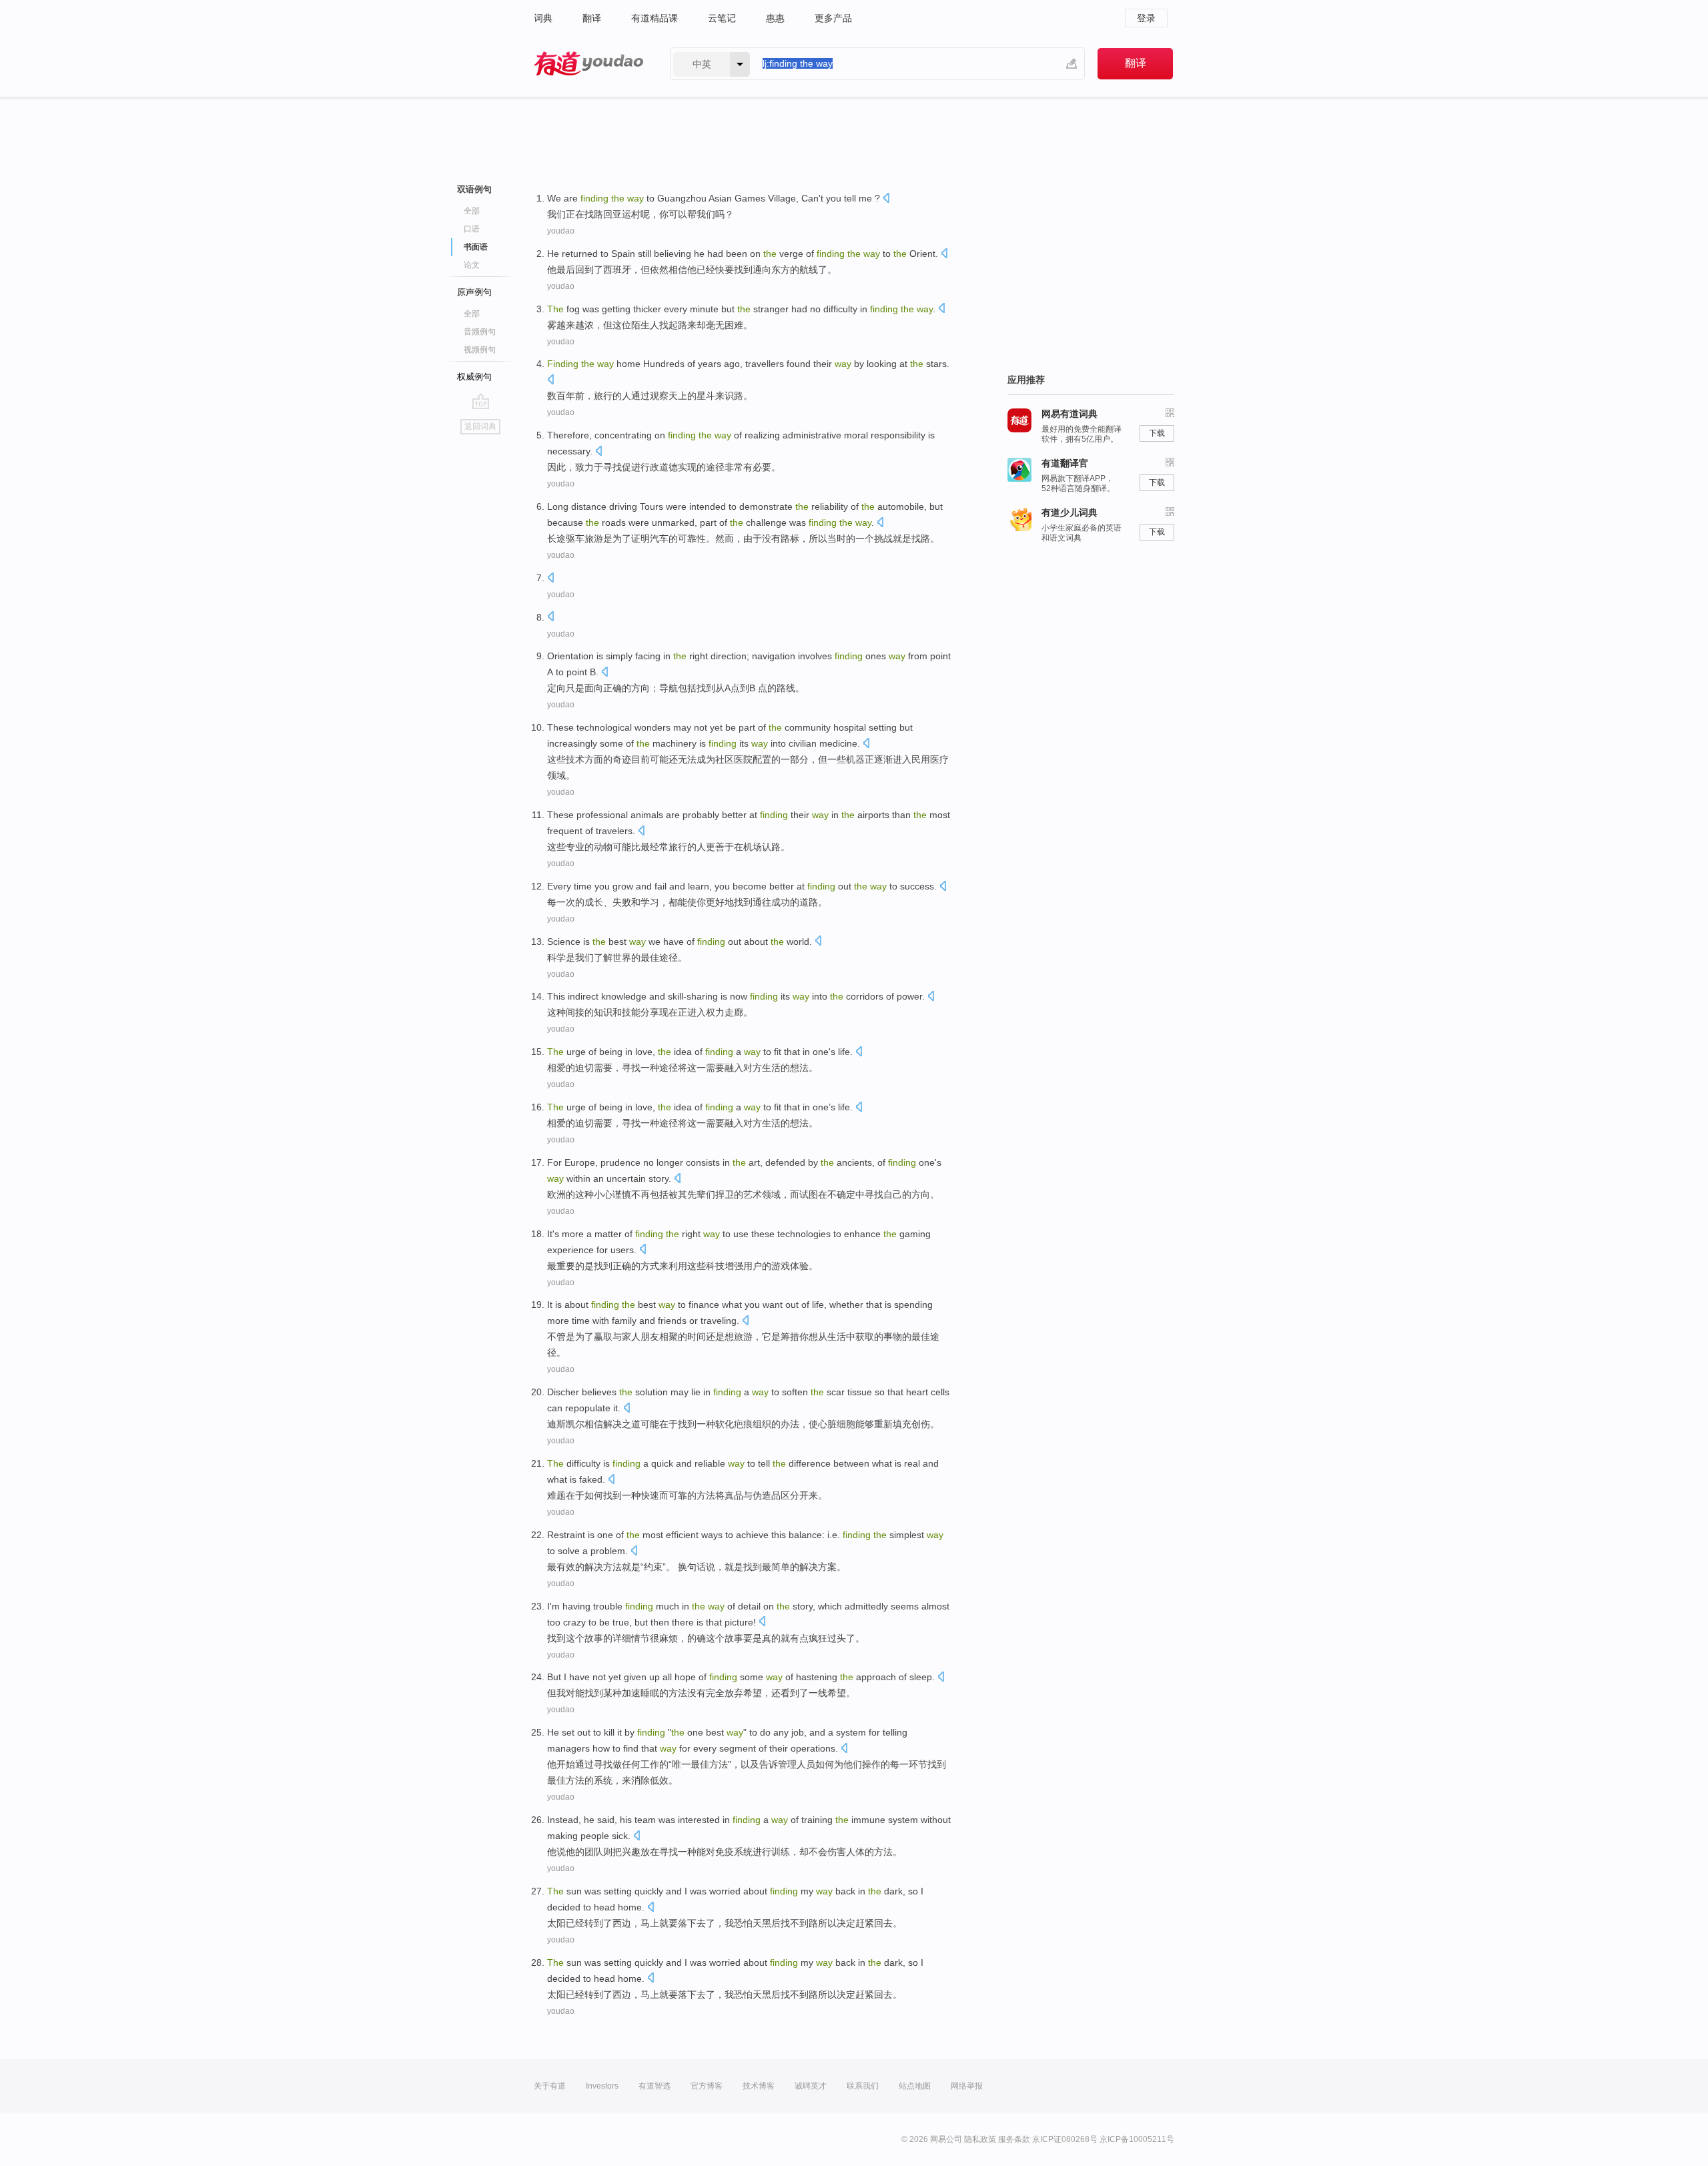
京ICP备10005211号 (1137, 2139)
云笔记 (722, 18)
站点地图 (915, 2086)
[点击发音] (886, 199)
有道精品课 (655, 18)
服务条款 (1014, 2139)
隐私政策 (980, 2139)
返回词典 (480, 426)
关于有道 (550, 2086)
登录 (1146, 18)
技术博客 (759, 2086)
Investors (602, 2086)
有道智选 (655, 2086)
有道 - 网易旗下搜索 (588, 64)
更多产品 (833, 18)
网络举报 (967, 2086)
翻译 (592, 18)
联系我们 (863, 2086)
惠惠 (775, 18)
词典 (543, 18)
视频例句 (480, 350)
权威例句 (474, 377)
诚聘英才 (811, 2086)
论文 (472, 265)
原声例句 (474, 292)
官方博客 (707, 2086)
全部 (472, 211)
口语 (472, 229)
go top (481, 401)
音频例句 (480, 332)
